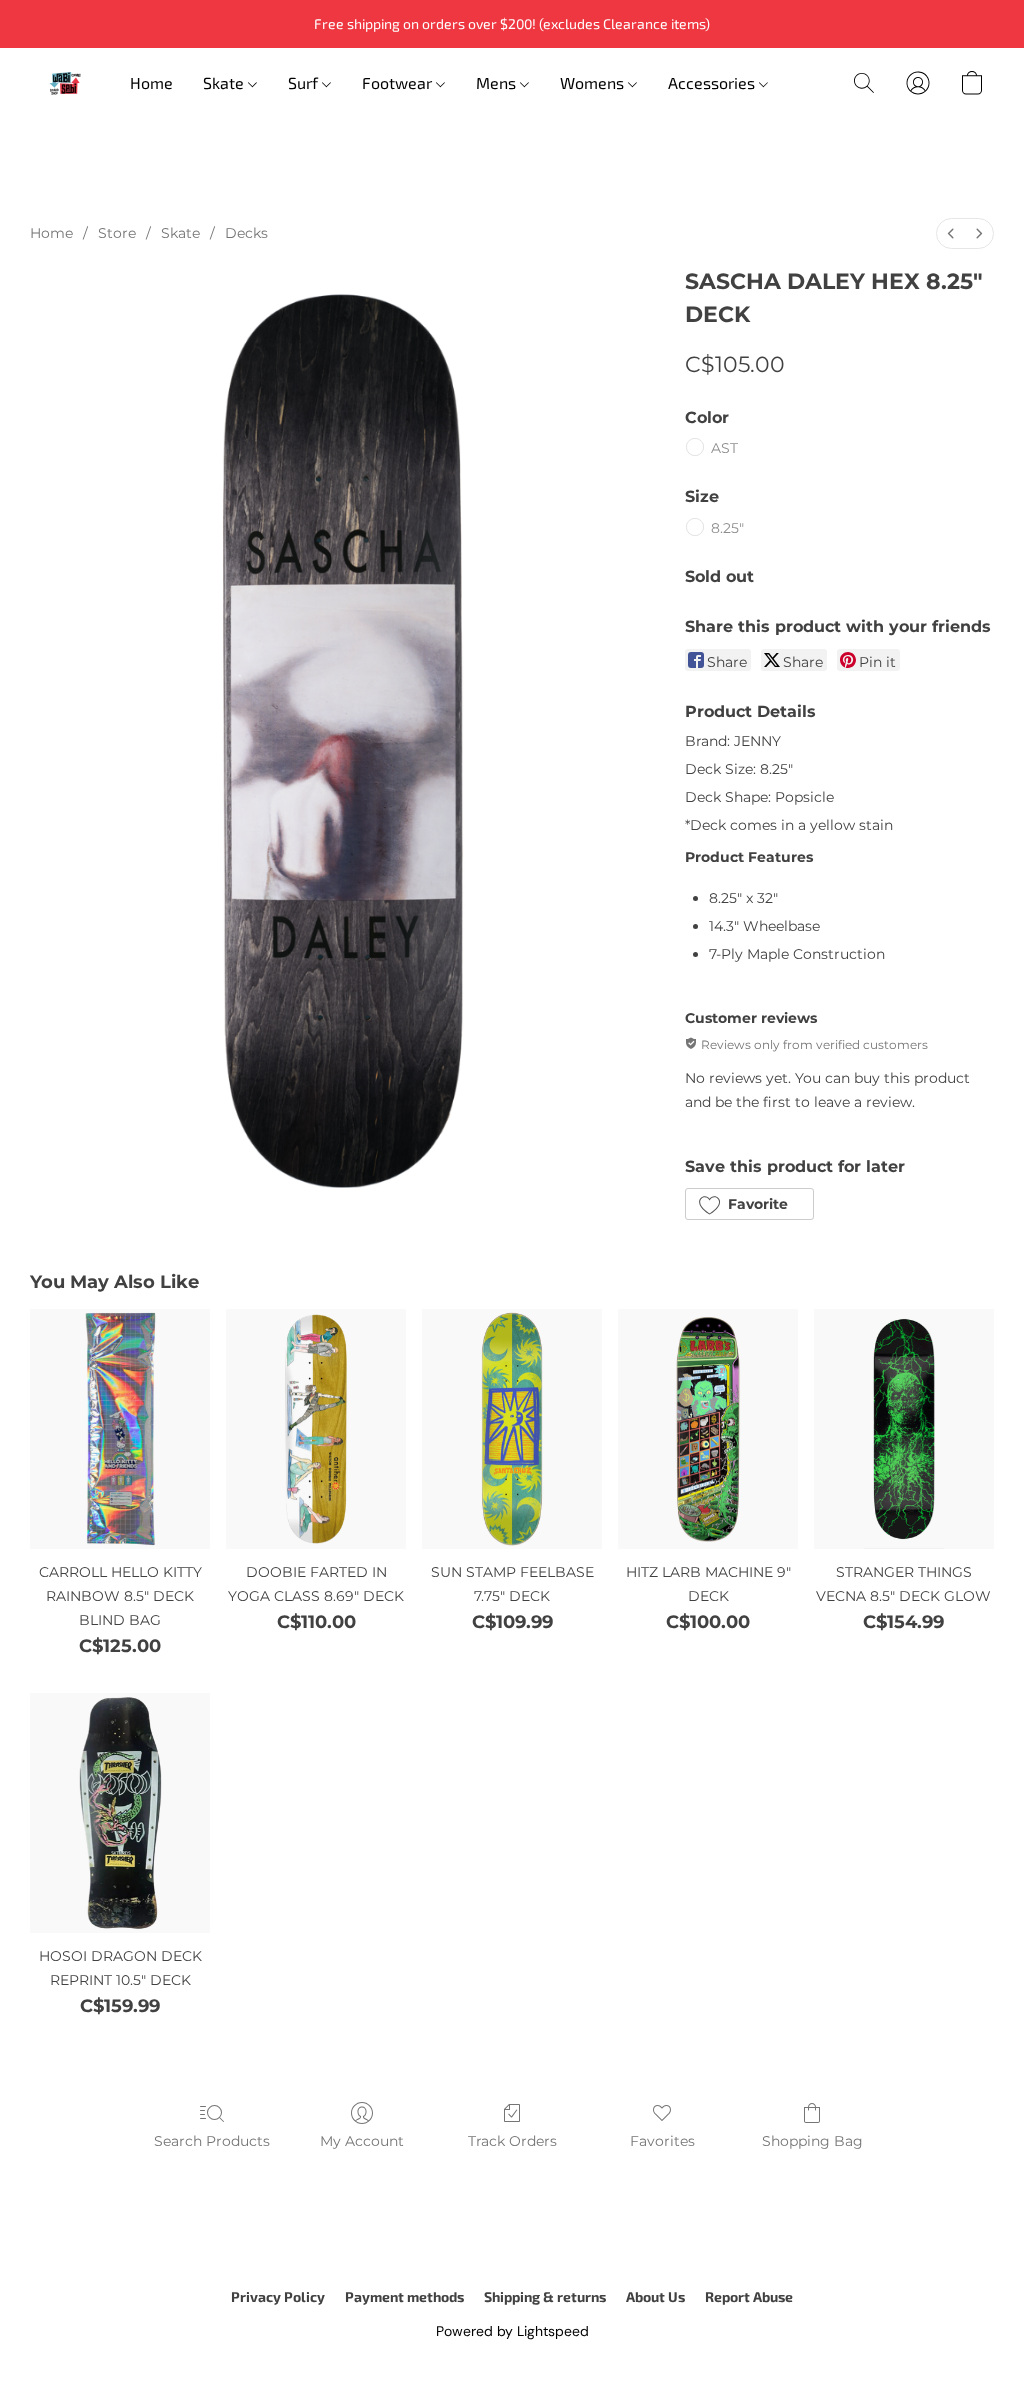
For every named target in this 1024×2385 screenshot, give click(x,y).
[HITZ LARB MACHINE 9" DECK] (708, 1429)
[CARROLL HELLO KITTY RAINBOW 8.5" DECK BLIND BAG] (120, 1429)
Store (117, 233)
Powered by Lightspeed (512, 2331)
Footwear (399, 82)
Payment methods (404, 2296)
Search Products (212, 2141)
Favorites (662, 2141)
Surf (305, 82)
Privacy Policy (278, 2296)
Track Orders (512, 2141)
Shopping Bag (812, 2141)
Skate (225, 82)
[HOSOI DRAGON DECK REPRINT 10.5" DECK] (120, 1813)
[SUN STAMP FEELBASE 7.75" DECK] (512, 1429)
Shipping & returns (545, 2296)
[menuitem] (951, 233)
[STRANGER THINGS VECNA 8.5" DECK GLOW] (904, 1429)
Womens (594, 82)
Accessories (713, 82)
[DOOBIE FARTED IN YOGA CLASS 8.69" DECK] (316, 1429)
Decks (246, 233)
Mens (498, 82)
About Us (655, 2296)
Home (151, 82)
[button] (65, 83)
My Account (362, 2141)
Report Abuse (749, 2296)
